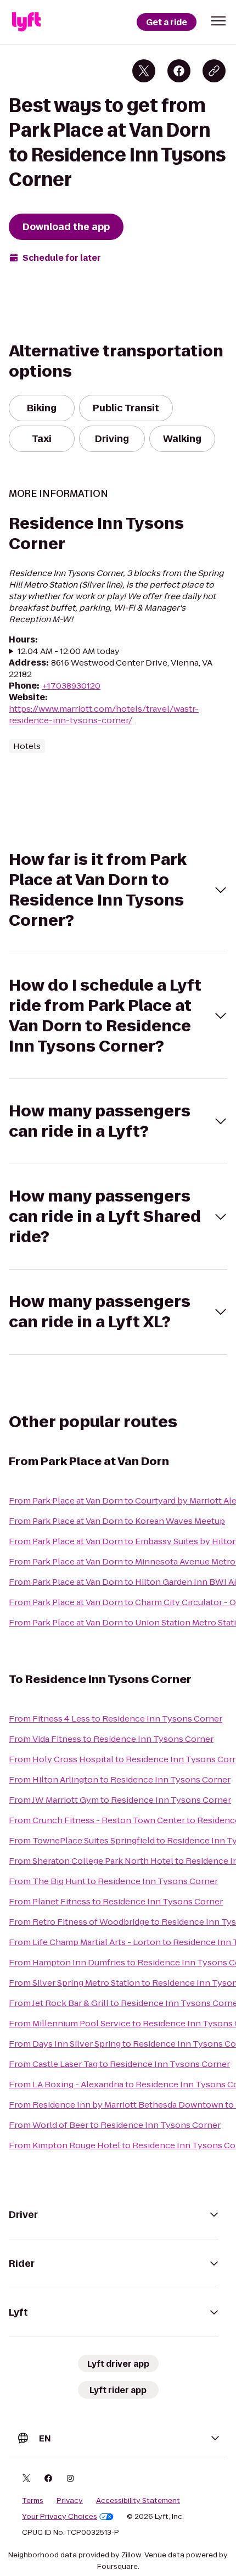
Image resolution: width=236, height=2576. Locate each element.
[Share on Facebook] (179, 71)
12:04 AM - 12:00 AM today (69, 651)
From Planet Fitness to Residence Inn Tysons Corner (116, 1901)
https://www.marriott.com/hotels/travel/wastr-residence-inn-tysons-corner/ (104, 714)
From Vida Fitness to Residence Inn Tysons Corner (111, 1739)
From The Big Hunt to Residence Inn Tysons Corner (113, 1881)
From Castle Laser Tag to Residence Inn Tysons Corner (119, 2064)
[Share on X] (144, 71)
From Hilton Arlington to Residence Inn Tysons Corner (120, 1779)
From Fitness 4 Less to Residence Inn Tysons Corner (116, 1719)
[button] (218, 21)
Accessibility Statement (138, 2501)
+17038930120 (71, 686)
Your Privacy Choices (60, 2517)
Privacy (70, 2501)
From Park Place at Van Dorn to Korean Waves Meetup (117, 1521)
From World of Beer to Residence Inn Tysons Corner (115, 2125)
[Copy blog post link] (214, 71)
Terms (33, 2501)
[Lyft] (26, 22)
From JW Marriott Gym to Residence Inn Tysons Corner (120, 1800)
